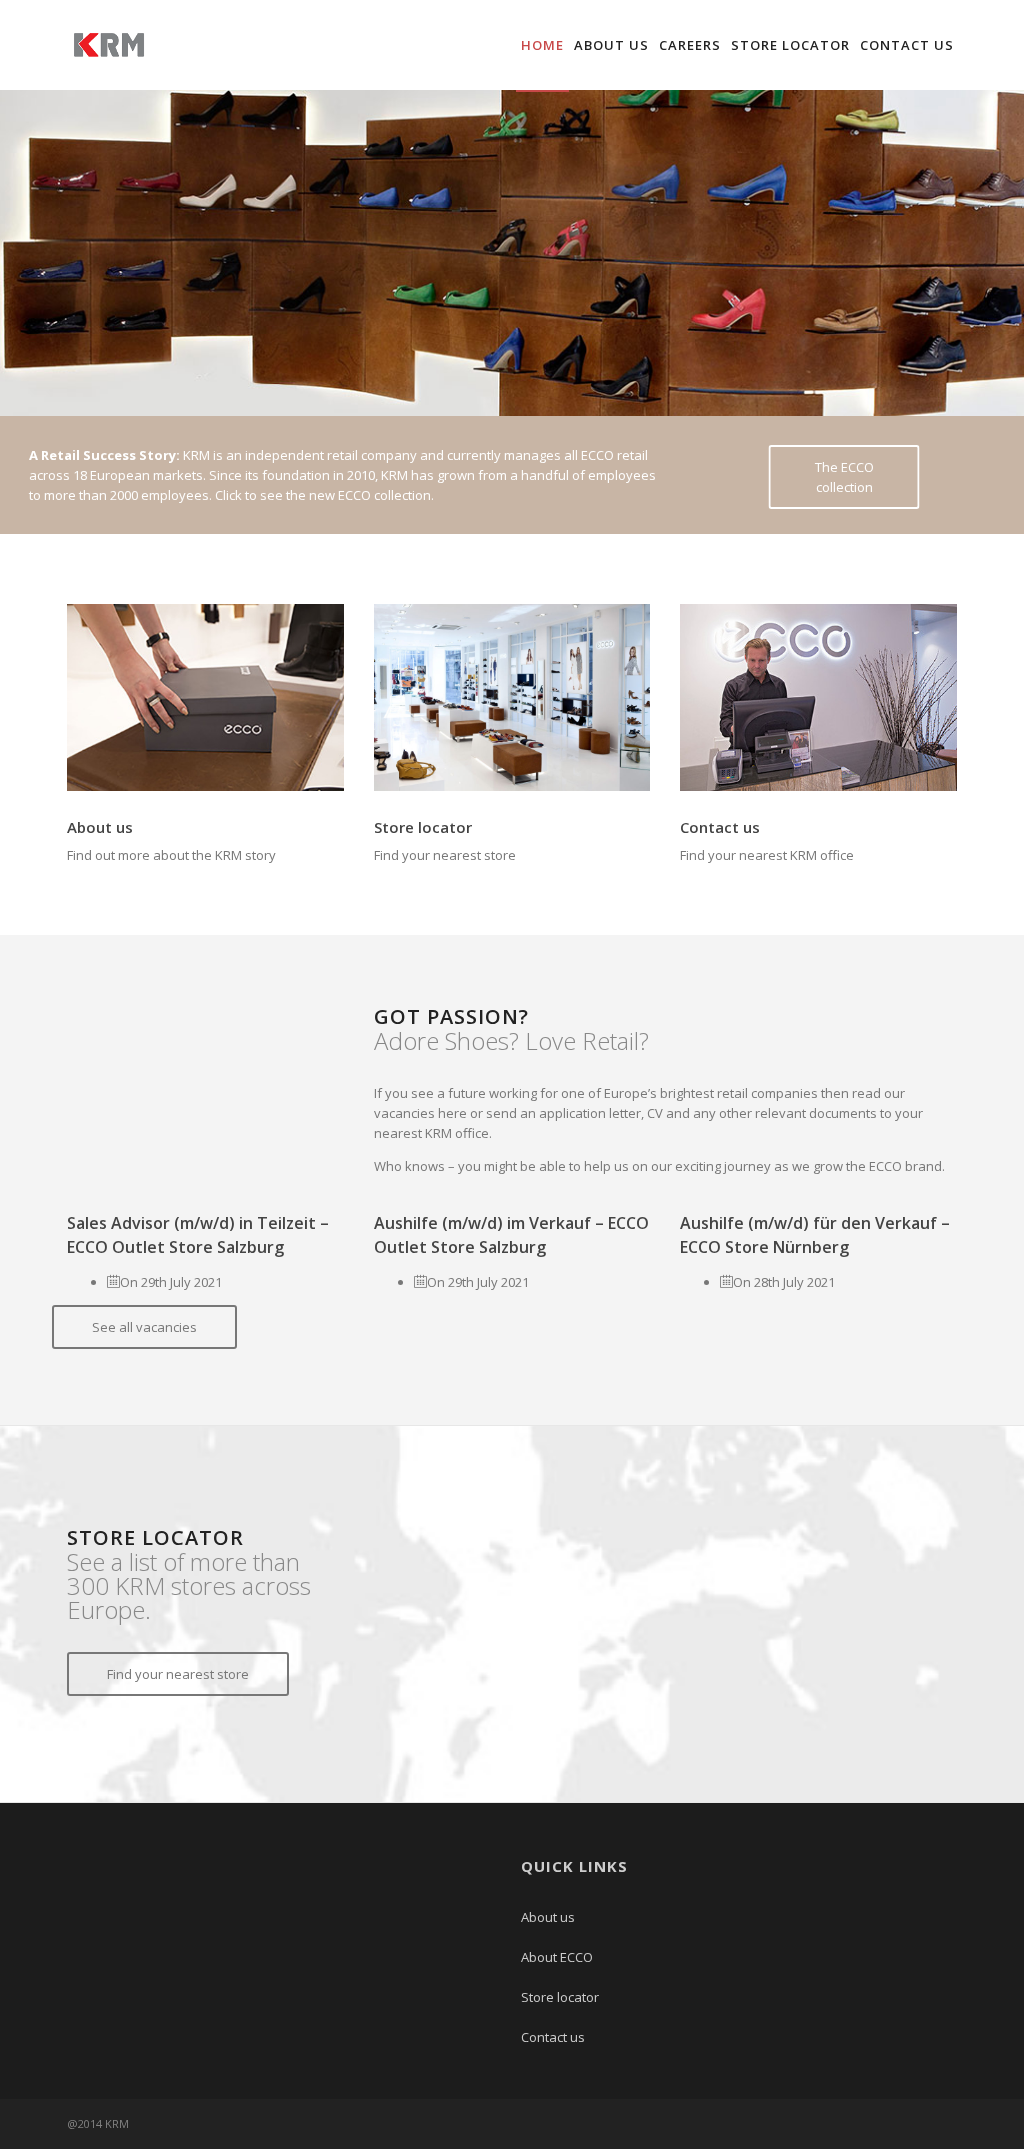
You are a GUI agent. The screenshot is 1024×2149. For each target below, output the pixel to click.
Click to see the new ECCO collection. (324, 495)
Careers (690, 45)
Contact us (907, 45)
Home (542, 45)
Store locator (790, 45)
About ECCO (557, 1957)
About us (611, 45)
